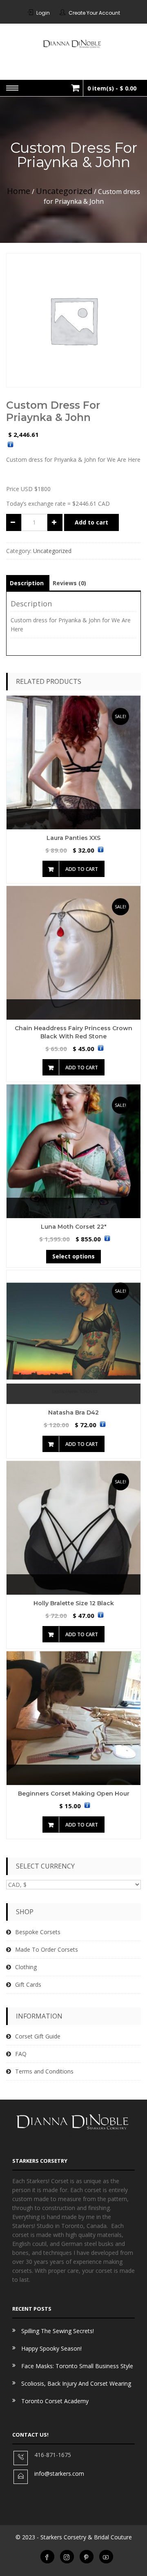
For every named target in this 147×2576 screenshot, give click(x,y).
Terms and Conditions (44, 2071)
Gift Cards (28, 1984)
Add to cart (82, 869)
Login (43, 13)
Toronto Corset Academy (55, 2401)
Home (19, 191)
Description (27, 583)
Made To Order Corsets (47, 1949)
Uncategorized (64, 191)
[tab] (27, 583)
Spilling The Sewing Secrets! (58, 2331)
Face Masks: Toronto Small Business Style (77, 2366)
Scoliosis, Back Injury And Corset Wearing (76, 2383)
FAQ (21, 2054)
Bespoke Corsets (38, 1932)
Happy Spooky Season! (51, 2348)
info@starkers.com (59, 2474)
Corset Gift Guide (38, 2036)
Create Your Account (94, 13)
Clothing (26, 1967)
